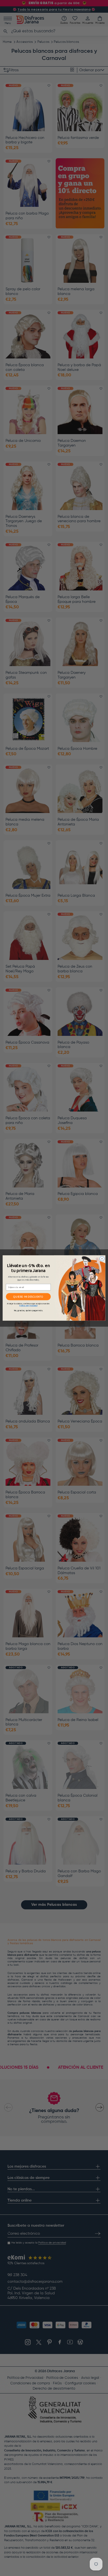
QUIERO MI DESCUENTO (28, 1297)
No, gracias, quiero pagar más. (28, 1311)
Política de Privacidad (28, 1306)
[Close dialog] (102, 1259)
